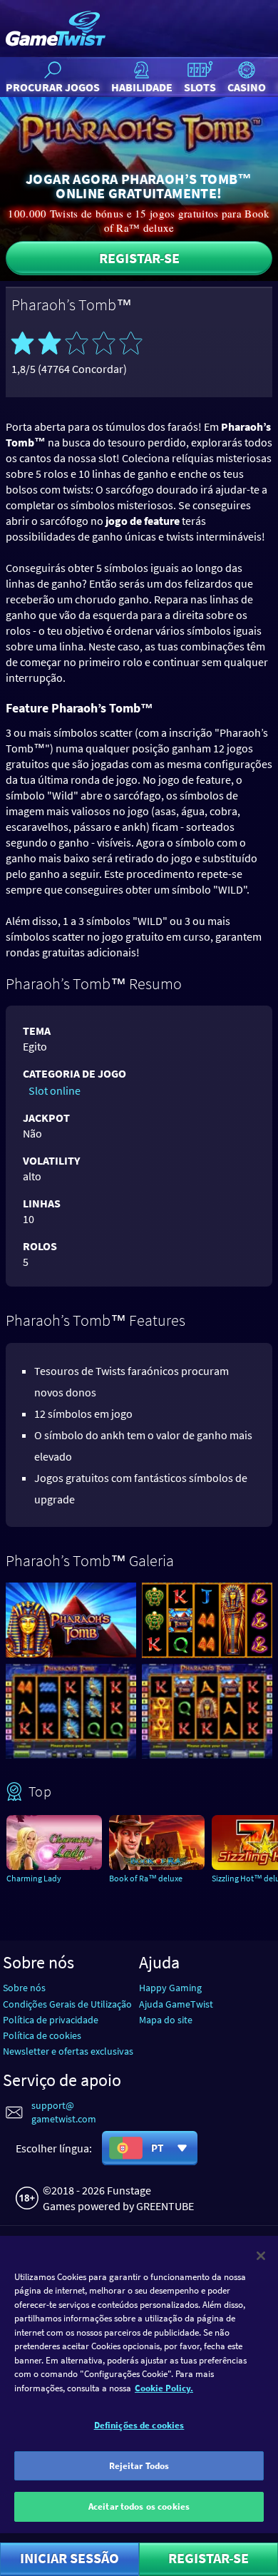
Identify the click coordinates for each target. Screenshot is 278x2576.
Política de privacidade (51, 2020)
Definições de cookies (139, 2425)
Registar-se (139, 258)
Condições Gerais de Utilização (67, 2004)
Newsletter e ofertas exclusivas (68, 2051)
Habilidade (142, 87)
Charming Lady (34, 1878)
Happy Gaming (170, 1988)
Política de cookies (42, 2035)
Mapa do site (166, 2020)
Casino (247, 87)
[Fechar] (261, 2256)
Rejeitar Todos (139, 2466)
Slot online (55, 1090)
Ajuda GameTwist (176, 2004)
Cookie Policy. (164, 2388)
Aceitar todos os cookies (139, 2506)
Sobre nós (24, 1988)
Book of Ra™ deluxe (146, 1878)
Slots (200, 87)
